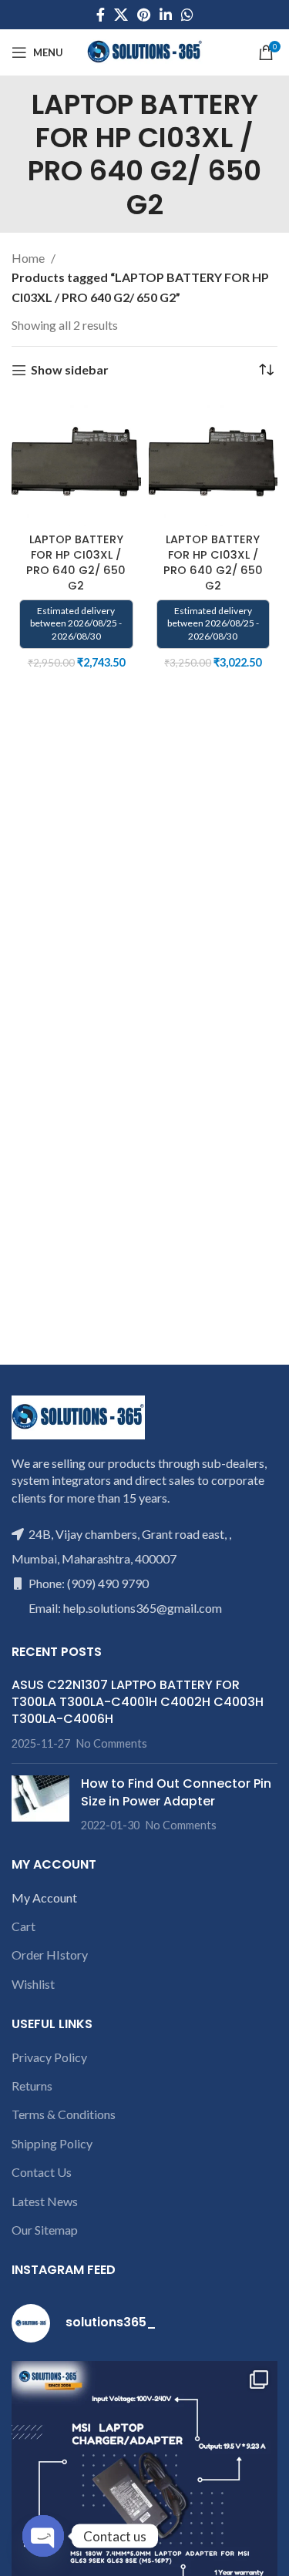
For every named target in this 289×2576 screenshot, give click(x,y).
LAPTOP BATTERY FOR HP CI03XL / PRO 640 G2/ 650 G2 (76, 563)
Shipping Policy (52, 2143)
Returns (32, 2086)
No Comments (112, 1743)
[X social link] (121, 15)
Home (29, 258)
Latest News (45, 2201)
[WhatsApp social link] (187, 15)
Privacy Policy (49, 2057)
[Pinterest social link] (144, 15)
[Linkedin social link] (166, 15)
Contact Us (42, 2172)
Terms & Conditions (64, 2114)
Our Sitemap (45, 2230)
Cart (24, 1926)
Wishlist (33, 1984)
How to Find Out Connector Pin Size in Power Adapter (176, 1792)
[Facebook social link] (101, 15)
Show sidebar (70, 370)
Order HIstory (50, 1955)
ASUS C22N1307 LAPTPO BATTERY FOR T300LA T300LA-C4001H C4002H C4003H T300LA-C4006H (138, 1702)
